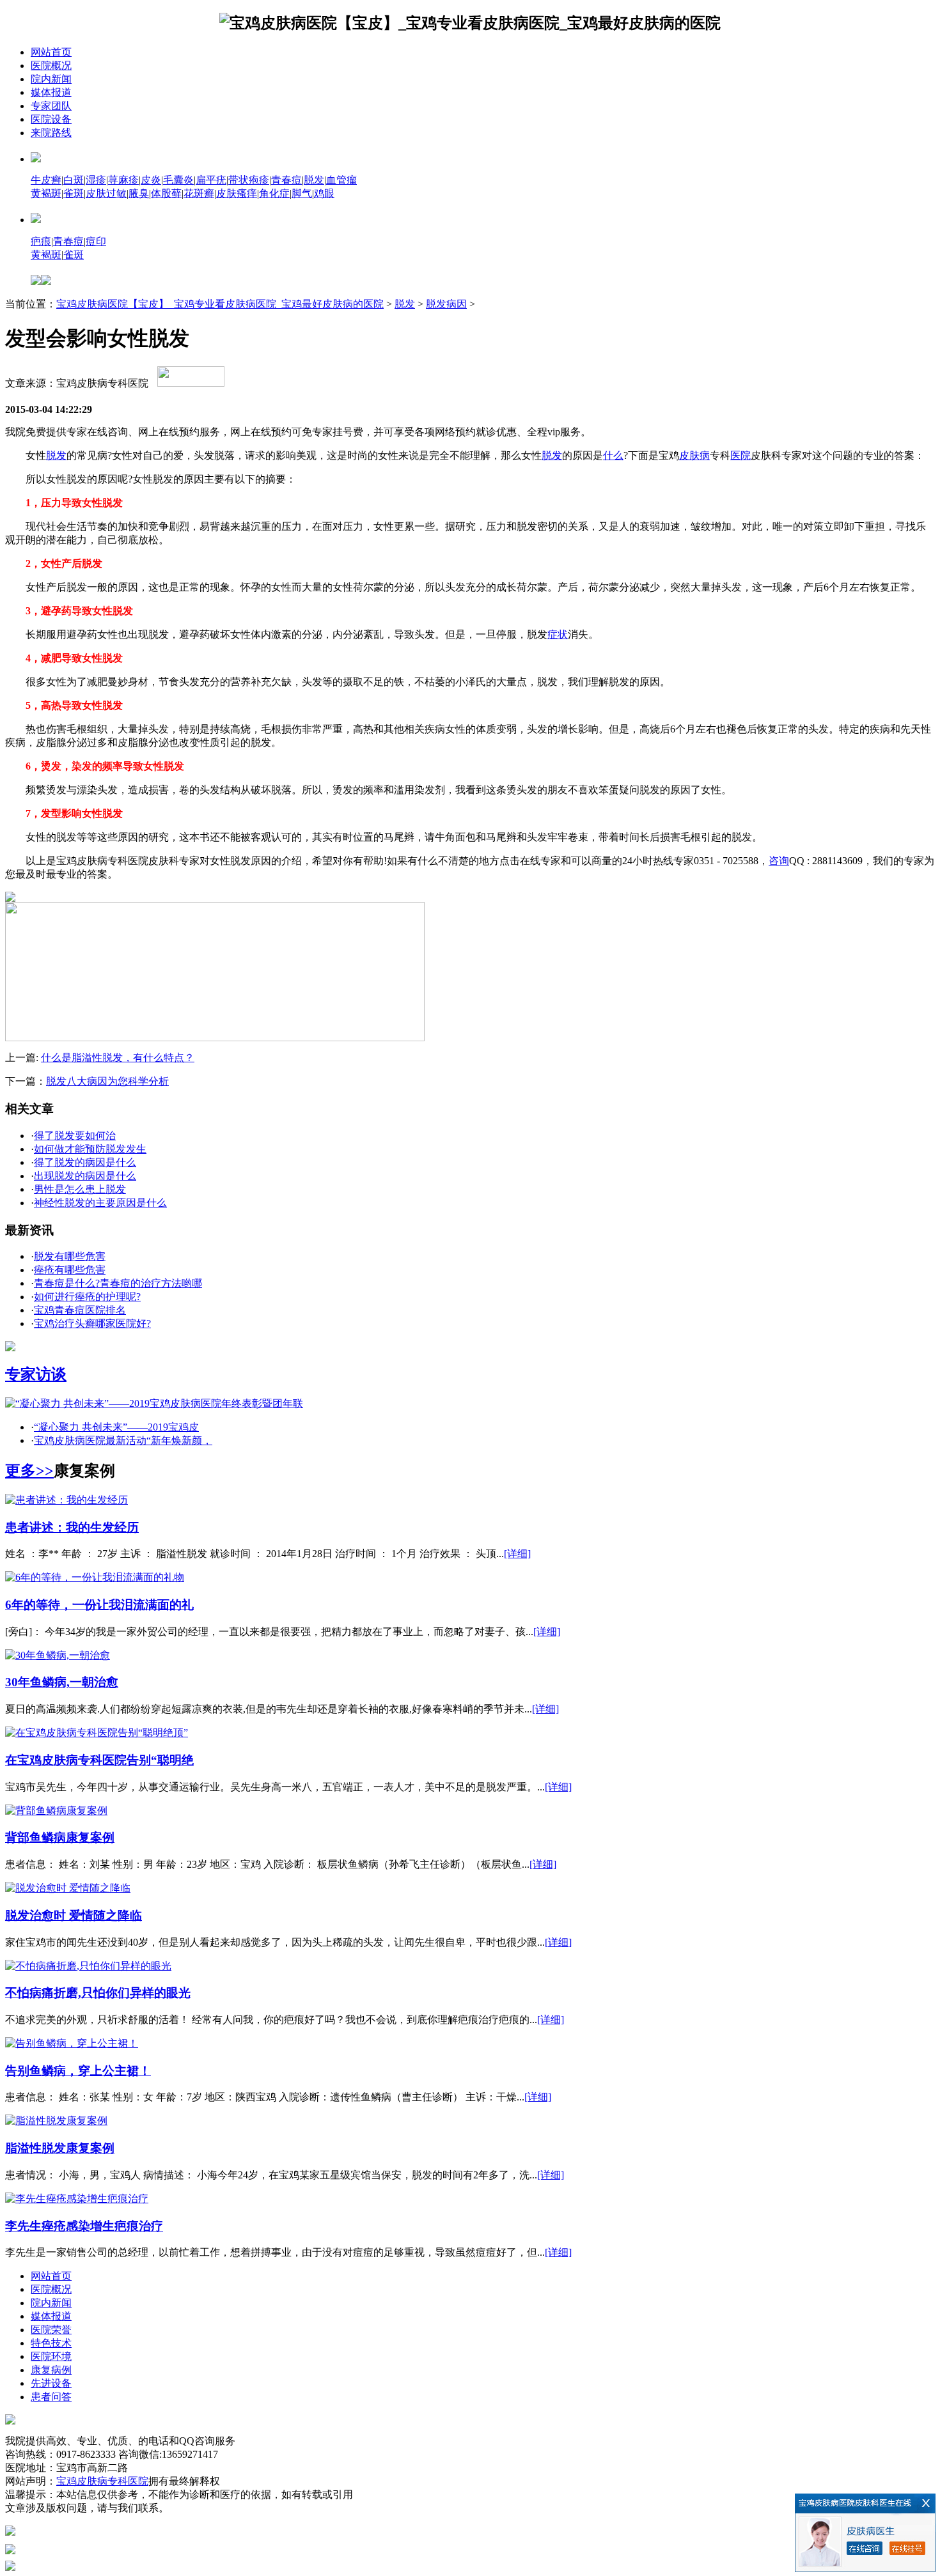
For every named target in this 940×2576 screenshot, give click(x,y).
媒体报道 (51, 92)
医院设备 (51, 119)
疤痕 (41, 241)
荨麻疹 (123, 180)
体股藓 (166, 193)
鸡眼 (324, 193)
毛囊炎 (178, 180)
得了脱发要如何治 (75, 1136)
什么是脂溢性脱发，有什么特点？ (118, 1058)
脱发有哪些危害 (70, 1256)
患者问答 (51, 2397)
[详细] (517, 1554)
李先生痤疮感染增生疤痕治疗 (84, 2226)
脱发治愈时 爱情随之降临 (74, 1915)
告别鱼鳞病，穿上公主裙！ (78, 2071)
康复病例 (51, 2370)
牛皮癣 (46, 180)
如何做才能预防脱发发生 (90, 1149)
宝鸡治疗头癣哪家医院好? (92, 1323)
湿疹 (96, 180)
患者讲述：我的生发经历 (72, 1527)
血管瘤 (341, 180)
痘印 (96, 241)
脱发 (314, 180)
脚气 (302, 193)
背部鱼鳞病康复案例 (60, 1837)
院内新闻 (51, 79)
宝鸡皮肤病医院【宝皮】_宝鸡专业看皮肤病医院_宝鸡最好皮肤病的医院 (220, 304)
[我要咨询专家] (191, 383)
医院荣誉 (51, 2330)
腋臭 (139, 193)
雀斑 (74, 193)
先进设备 (51, 2383)
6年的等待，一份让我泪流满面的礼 (99, 1605)
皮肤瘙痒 (237, 193)
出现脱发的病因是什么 (85, 1176)
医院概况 (51, 66)
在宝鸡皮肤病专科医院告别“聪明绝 (99, 1760)
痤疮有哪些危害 (70, 1270)
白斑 (74, 180)
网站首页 (51, 52)
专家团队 (51, 106)
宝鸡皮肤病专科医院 (102, 2481)
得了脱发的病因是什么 (85, 1162)
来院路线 (51, 133)
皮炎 (151, 180)
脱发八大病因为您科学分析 (107, 1081)
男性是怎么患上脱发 (80, 1189)
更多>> (29, 1471)
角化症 (274, 193)
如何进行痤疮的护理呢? (87, 1297)
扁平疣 (211, 180)
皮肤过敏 (106, 193)
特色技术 (51, 2343)
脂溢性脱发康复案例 (60, 2148)
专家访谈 (36, 1374)
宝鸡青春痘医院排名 (80, 1310)
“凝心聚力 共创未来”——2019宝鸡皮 (116, 1427)
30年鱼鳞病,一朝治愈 (62, 1682)
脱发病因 (446, 304)
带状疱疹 (249, 180)
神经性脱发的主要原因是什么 (100, 1203)
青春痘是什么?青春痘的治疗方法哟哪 (118, 1283)
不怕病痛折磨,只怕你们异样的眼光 (98, 1993)
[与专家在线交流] (215, 1038)
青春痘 (286, 180)
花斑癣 (199, 193)
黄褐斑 (46, 193)
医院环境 (51, 2356)
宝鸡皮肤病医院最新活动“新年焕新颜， (123, 1440)
